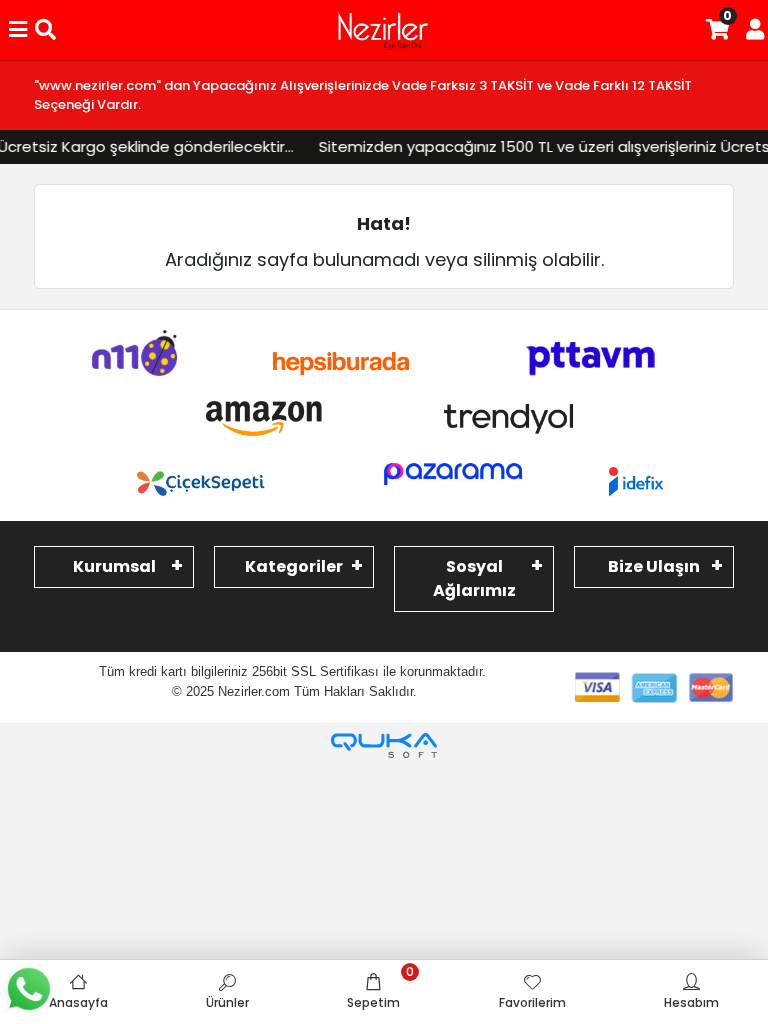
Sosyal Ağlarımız (474, 578)
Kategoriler (294, 566)
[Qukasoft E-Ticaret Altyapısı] (384, 745)
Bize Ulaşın (654, 566)
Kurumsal (114, 566)
